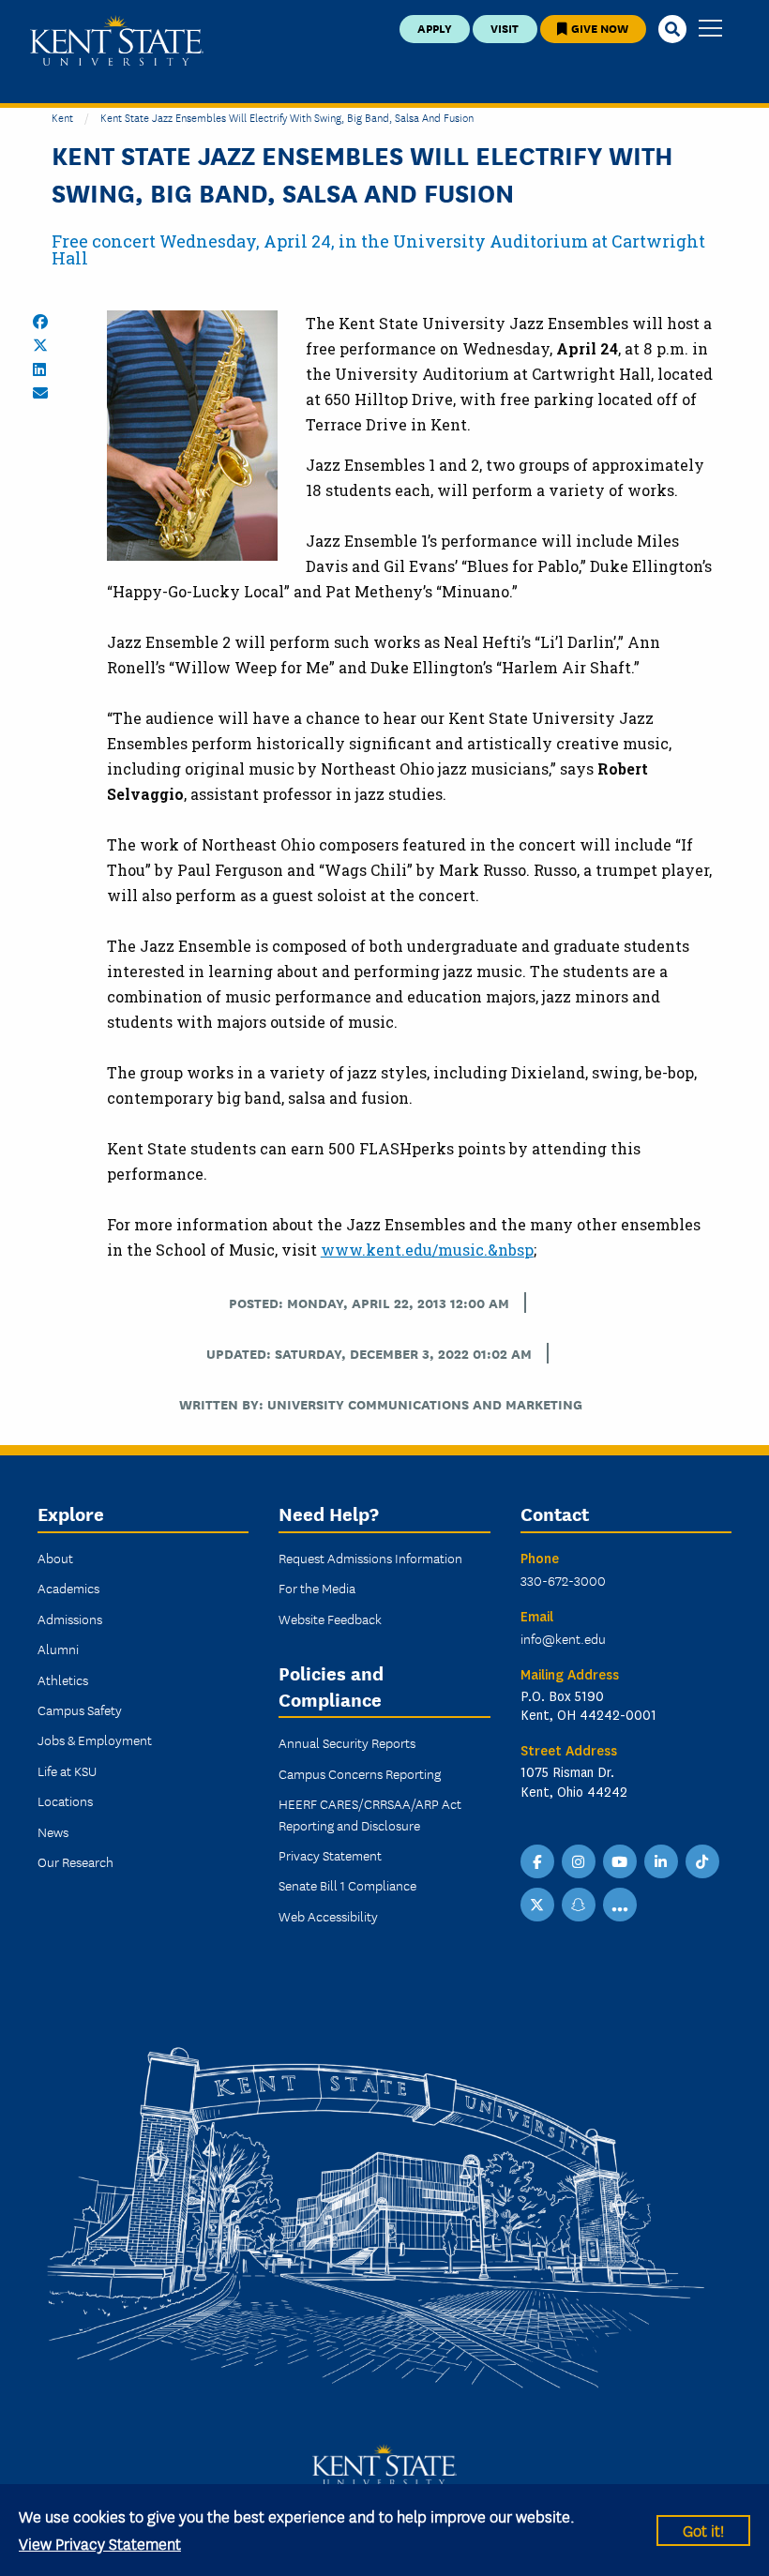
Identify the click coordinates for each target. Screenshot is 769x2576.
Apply (435, 28)
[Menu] (710, 30)
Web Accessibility (328, 1916)
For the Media (317, 1588)
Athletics (63, 1680)
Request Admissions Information (370, 1558)
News (53, 1831)
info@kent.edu (563, 1638)
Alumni (58, 1649)
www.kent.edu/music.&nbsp (427, 1250)
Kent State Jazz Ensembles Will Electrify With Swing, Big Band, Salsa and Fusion (287, 117)
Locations (65, 1800)
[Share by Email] (40, 393)
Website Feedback (330, 1619)
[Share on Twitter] (40, 345)
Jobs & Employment (95, 1740)
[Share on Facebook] (40, 322)
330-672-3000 (563, 1580)
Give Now (598, 28)
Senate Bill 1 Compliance (347, 1885)
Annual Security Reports (347, 1742)
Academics (68, 1588)
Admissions (70, 1619)
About (55, 1558)
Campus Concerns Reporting (360, 1773)
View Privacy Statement (100, 2543)
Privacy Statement (330, 1855)
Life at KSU (67, 1770)
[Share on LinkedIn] (39, 369)
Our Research (75, 1861)
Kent (62, 117)
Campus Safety (80, 1710)
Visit (505, 28)
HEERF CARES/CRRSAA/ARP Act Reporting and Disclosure (370, 1814)
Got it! (703, 2530)
